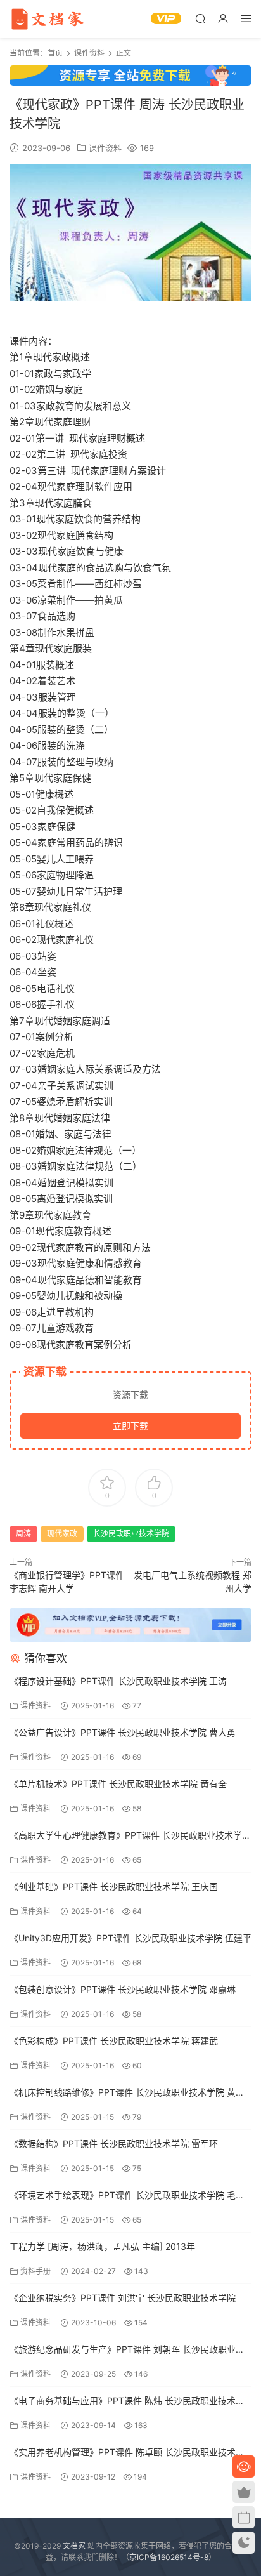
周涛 (23, 1534)
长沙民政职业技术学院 (131, 1534)
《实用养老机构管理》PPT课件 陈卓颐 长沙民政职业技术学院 (127, 2453)
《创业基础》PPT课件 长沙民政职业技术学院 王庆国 (114, 1886)
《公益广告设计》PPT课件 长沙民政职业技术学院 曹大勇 (123, 1732)
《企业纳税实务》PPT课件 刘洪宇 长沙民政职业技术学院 (123, 2298)
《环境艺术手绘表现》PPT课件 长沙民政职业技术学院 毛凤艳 (127, 2196)
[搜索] (200, 18)
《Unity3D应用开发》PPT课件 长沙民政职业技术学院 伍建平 (130, 1938)
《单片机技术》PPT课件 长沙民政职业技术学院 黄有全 (118, 1784)
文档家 (74, 2546)
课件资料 (105, 148)
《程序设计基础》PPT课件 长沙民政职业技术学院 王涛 (118, 1681)
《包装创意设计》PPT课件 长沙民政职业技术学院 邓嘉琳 (123, 1989)
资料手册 (35, 2271)
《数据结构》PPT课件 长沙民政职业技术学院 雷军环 (114, 2143)
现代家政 (62, 1534)
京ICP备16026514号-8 (169, 2557)
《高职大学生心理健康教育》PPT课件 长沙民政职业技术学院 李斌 (130, 1836)
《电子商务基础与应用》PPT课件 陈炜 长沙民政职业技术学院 (127, 2402)
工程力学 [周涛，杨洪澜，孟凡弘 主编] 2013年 (102, 2246)
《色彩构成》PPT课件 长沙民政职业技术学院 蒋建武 (114, 2041)
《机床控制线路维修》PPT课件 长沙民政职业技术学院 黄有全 (127, 2093)
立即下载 (130, 1426)
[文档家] (48, 19)
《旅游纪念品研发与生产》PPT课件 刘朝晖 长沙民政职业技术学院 (127, 2350)
